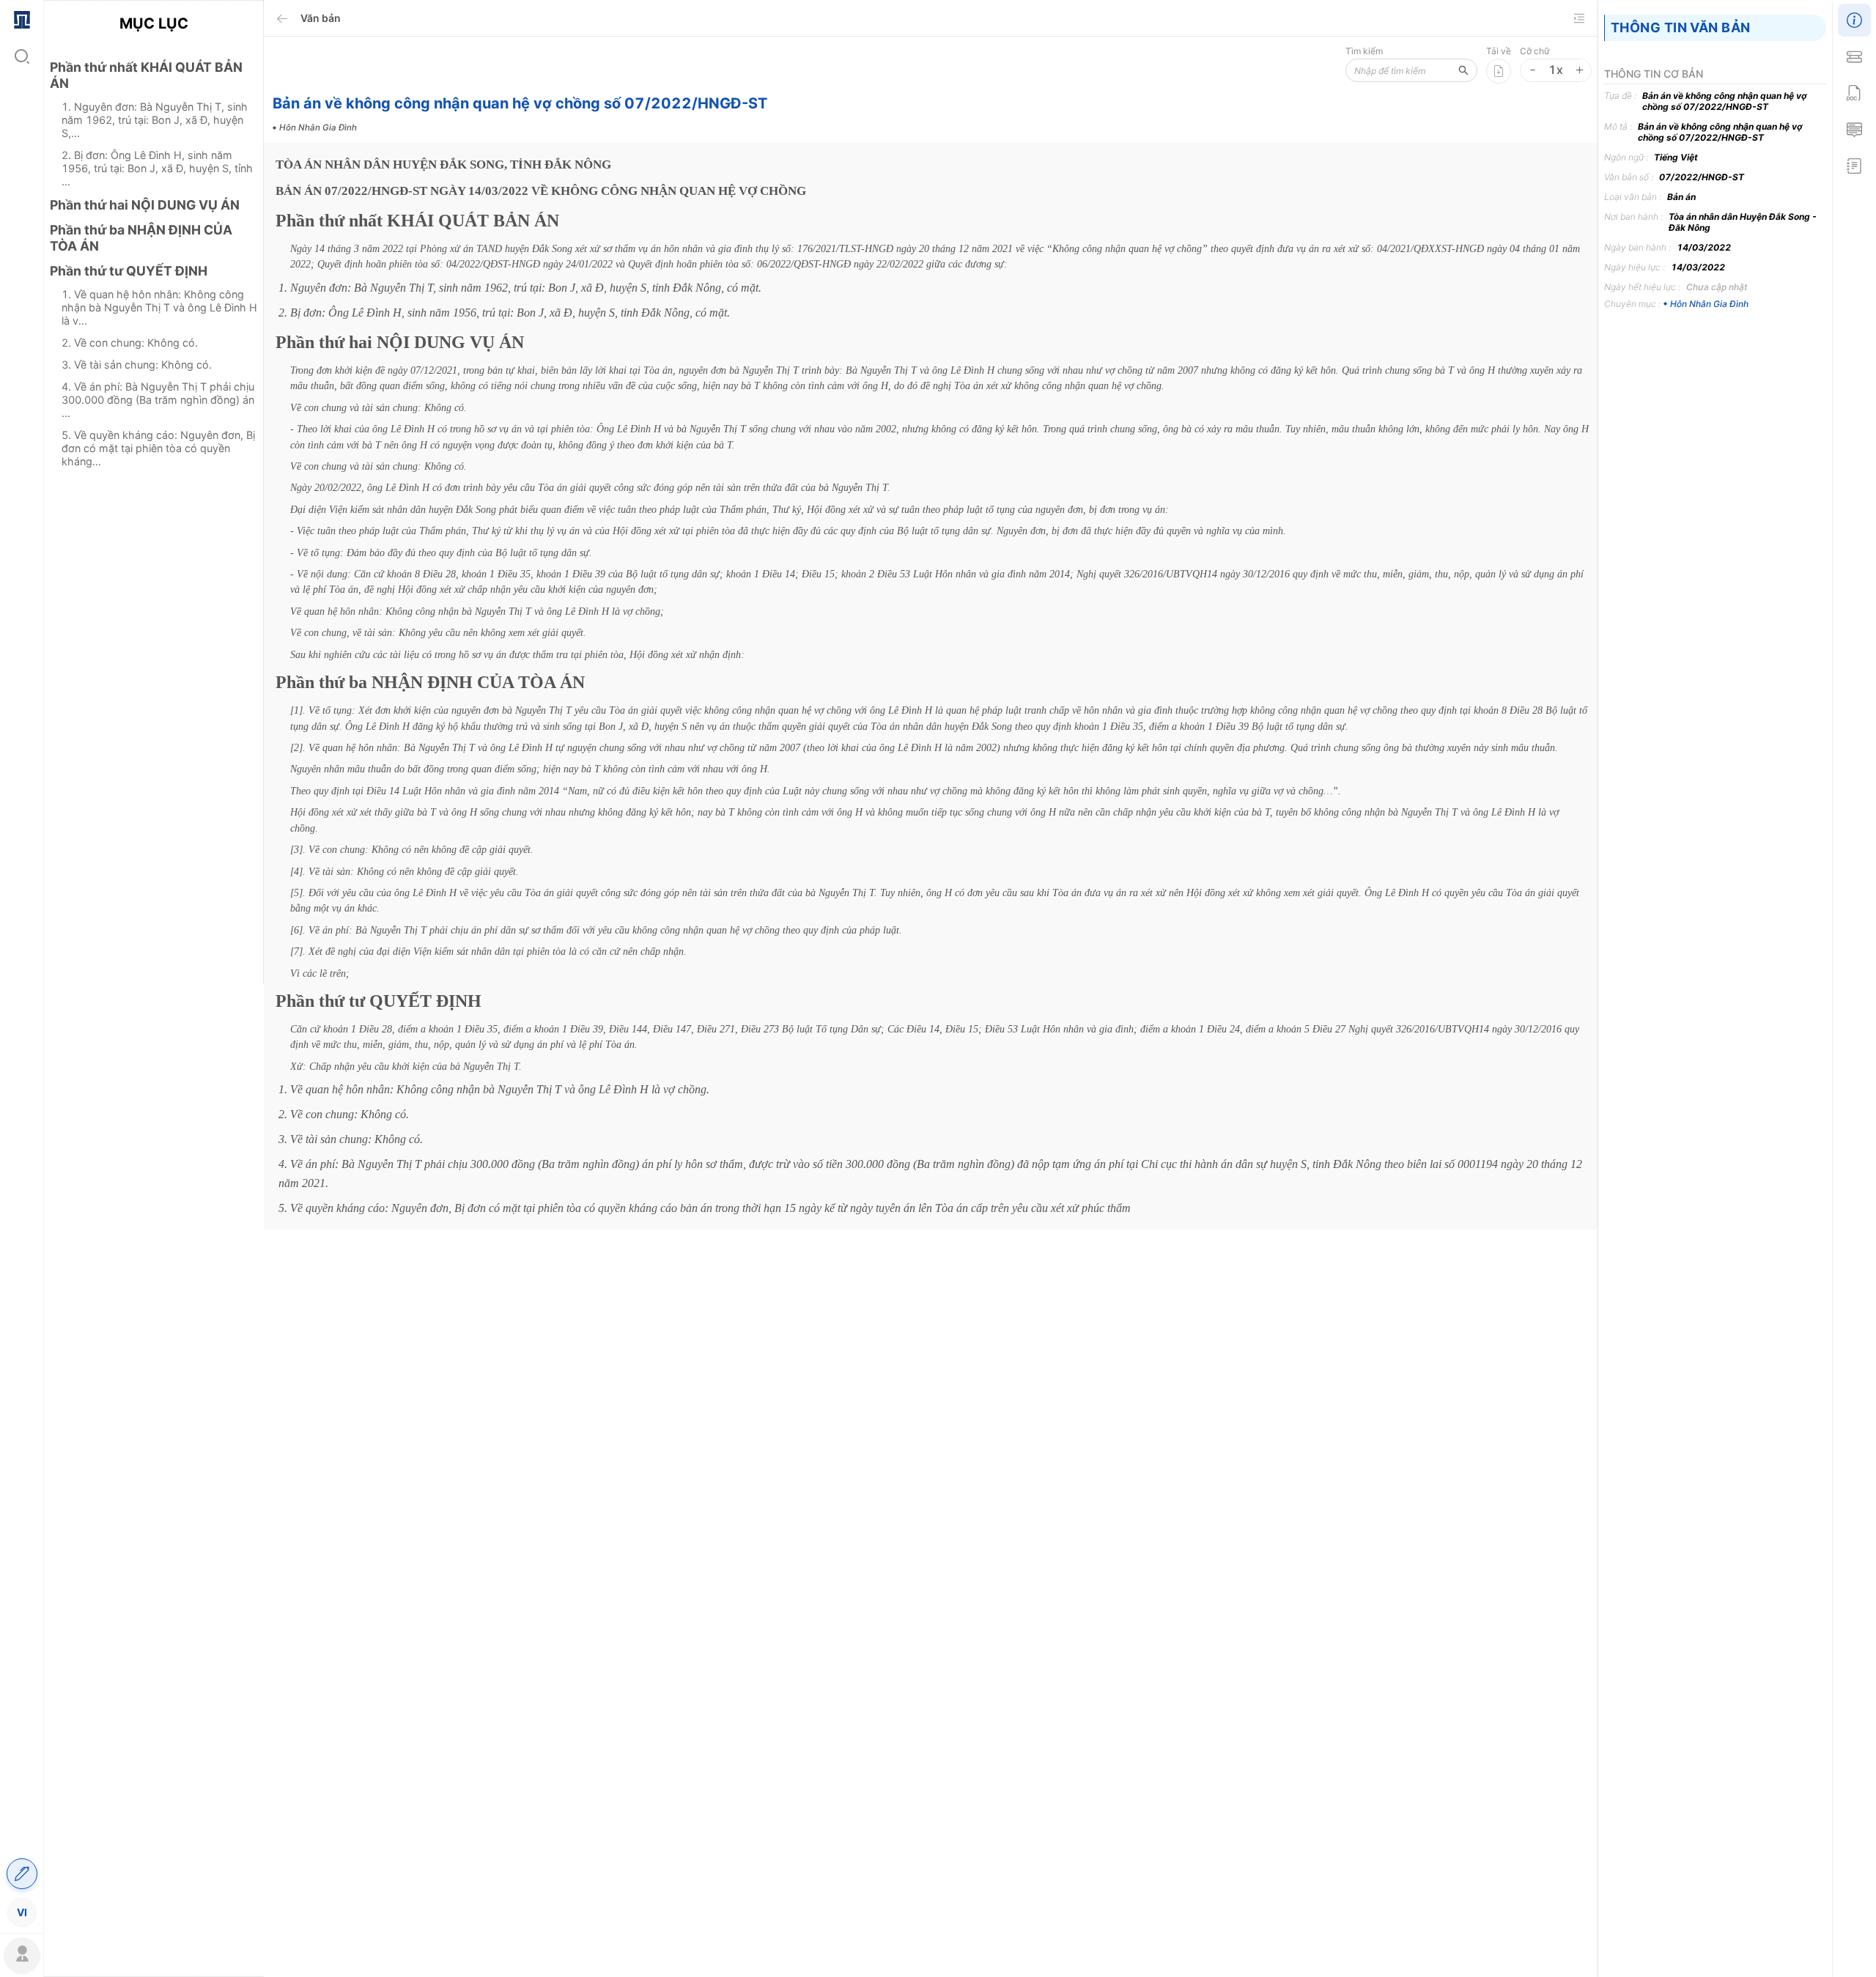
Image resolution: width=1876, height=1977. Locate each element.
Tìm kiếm (1364, 51)
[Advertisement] (154, 738)
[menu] (22, 965)
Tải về (1499, 51)
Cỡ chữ (1535, 51)
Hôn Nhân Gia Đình (1709, 304)
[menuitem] (22, 18)
